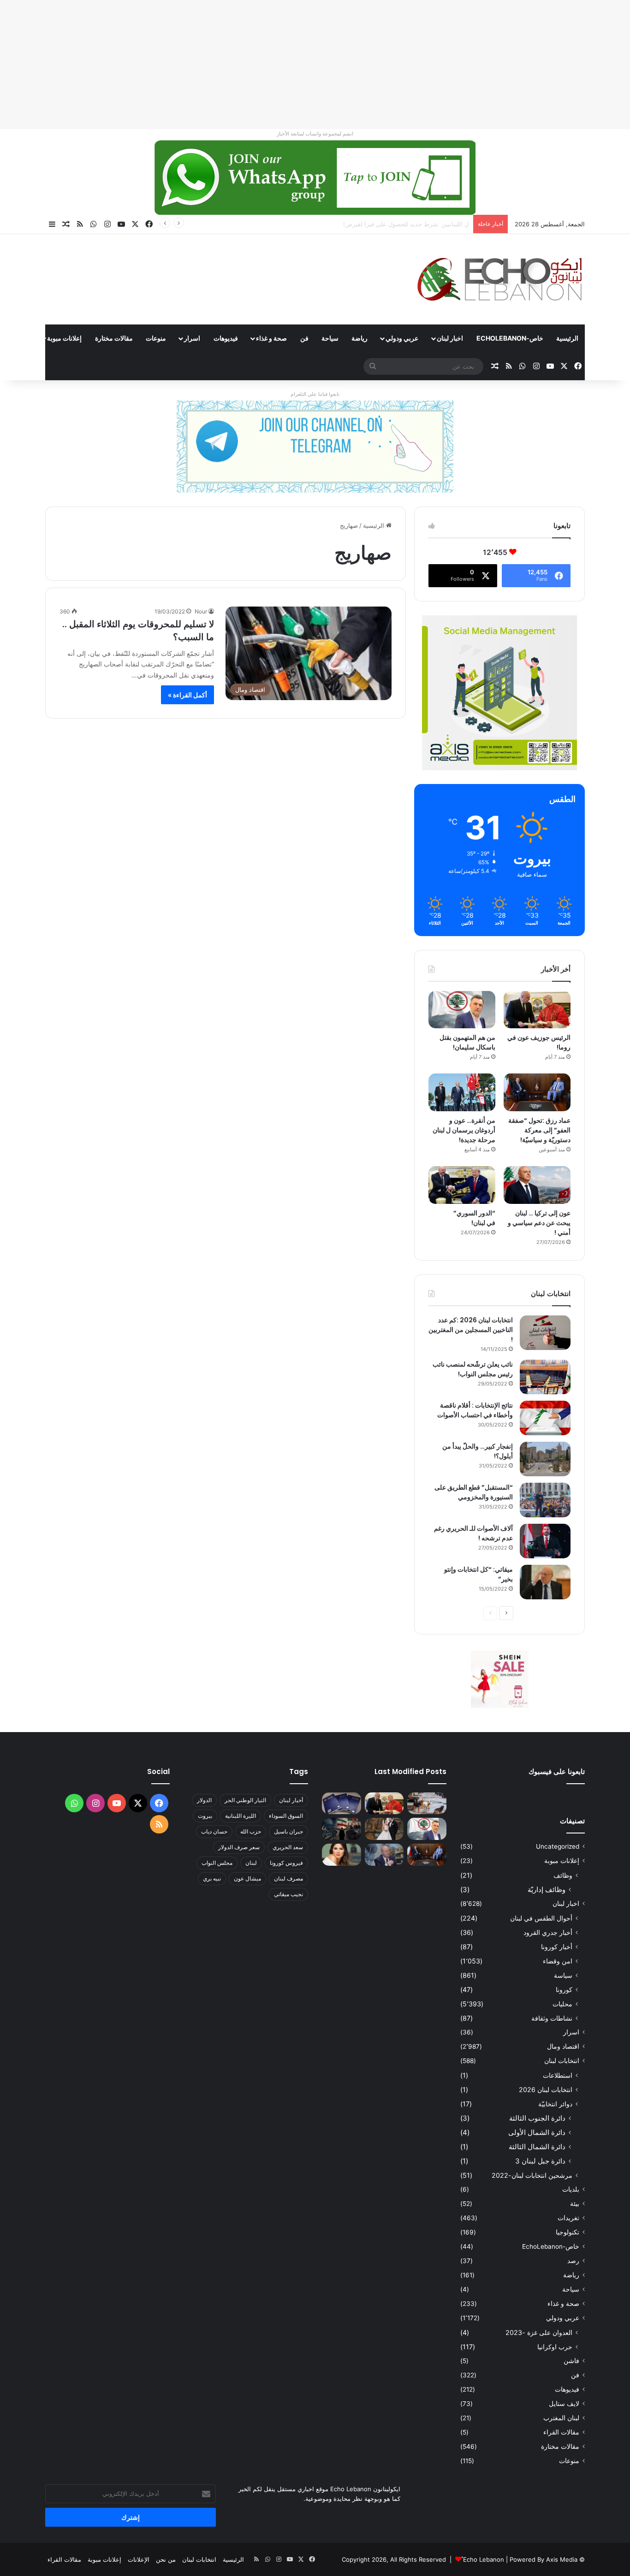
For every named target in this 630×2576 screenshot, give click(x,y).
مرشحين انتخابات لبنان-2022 (532, 2175)
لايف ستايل (564, 2404)
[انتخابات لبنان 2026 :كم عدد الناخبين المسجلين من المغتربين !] (545, 1333)
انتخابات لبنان (562, 2061)
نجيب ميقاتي (288, 1894)
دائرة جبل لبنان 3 (540, 2161)
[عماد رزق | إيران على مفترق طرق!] (342, 1829)
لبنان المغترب (561, 2418)
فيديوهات (226, 338)
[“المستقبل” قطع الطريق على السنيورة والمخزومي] (545, 1500)
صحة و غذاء (271, 338)
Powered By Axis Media (544, 2559)
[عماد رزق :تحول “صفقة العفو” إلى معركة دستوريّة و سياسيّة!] (537, 1092)
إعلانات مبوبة (64, 338)
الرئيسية (567, 338)
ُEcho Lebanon (484, 2559)
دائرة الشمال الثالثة (537, 2147)
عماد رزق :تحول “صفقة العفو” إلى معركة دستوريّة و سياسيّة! (539, 1130)
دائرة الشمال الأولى (537, 2132)
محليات (562, 2004)
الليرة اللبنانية (241, 1816)
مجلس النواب (217, 1863)
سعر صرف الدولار (239, 1847)
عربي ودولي (402, 338)
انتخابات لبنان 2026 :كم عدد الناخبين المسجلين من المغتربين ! (471, 1330)
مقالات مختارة (114, 338)
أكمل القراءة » (187, 695)
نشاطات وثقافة (552, 2018)
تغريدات (568, 2218)
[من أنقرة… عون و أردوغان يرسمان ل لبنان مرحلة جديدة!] (462, 1092)
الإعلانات (139, 2559)
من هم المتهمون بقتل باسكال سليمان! (419, 224)
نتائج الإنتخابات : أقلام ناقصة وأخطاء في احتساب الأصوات (475, 1410)
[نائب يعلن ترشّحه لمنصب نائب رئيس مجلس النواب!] (545, 1377)
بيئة (575, 2204)
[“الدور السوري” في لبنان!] (462, 1185)
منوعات (156, 338)
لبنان (251, 1863)
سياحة (330, 338)
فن (304, 338)
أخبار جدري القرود (548, 1932)
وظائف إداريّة (547, 1889)
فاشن (571, 2361)
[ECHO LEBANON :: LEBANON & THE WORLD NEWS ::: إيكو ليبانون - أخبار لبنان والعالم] (499, 279)
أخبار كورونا (557, 1947)
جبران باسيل (288, 1831)
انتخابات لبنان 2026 (546, 2090)
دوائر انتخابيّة (555, 2104)
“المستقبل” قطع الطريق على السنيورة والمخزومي (474, 1492)
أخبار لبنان (291, 1800)
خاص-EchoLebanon (510, 338)
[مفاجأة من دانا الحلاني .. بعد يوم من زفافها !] (384, 1829)
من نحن (166, 2559)
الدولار (204, 1800)
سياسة (563, 1975)
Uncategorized (558, 1846)
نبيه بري (212, 1878)
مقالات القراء (561, 2432)
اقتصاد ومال (563, 2046)
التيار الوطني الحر (245, 1800)
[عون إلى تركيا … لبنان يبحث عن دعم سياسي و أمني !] (537, 1185)
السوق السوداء (286, 1816)
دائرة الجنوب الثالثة (537, 2118)
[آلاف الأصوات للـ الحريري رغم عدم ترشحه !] (545, 1541)
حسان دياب (214, 1831)
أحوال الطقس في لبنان (541, 1918)
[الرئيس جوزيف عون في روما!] (537, 1010)
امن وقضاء (558, 1961)
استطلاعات (558, 2075)
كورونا (564, 1989)
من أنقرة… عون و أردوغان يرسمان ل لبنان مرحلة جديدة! (464, 1130)
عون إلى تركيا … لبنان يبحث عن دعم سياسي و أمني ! (539, 1223)
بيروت (205, 1816)
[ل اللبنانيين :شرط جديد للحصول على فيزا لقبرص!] (342, 1804)
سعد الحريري (288, 1847)
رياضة (360, 338)
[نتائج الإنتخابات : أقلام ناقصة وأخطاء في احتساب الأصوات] (545, 1418)
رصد (573, 2261)
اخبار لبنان (450, 338)
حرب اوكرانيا (555, 2347)
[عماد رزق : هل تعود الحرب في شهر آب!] (384, 1855)
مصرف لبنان (288, 1878)
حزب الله (251, 1831)
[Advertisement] (353, 65)
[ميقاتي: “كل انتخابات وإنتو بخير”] (545, 1582)
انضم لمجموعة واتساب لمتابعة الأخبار (315, 134)
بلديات (571, 2189)
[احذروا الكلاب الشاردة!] (427, 1804)
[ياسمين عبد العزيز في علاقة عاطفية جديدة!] (342, 1855)
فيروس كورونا (286, 1863)
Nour (201, 611)
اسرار (192, 338)
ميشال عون (247, 1878)
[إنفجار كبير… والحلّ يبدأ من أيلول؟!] (545, 1459)
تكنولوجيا (568, 2232)
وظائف (563, 1875)
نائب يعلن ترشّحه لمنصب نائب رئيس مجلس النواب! (473, 1369)
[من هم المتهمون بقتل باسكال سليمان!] (462, 1010)
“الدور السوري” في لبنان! (474, 1218)
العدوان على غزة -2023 (539, 2332)
